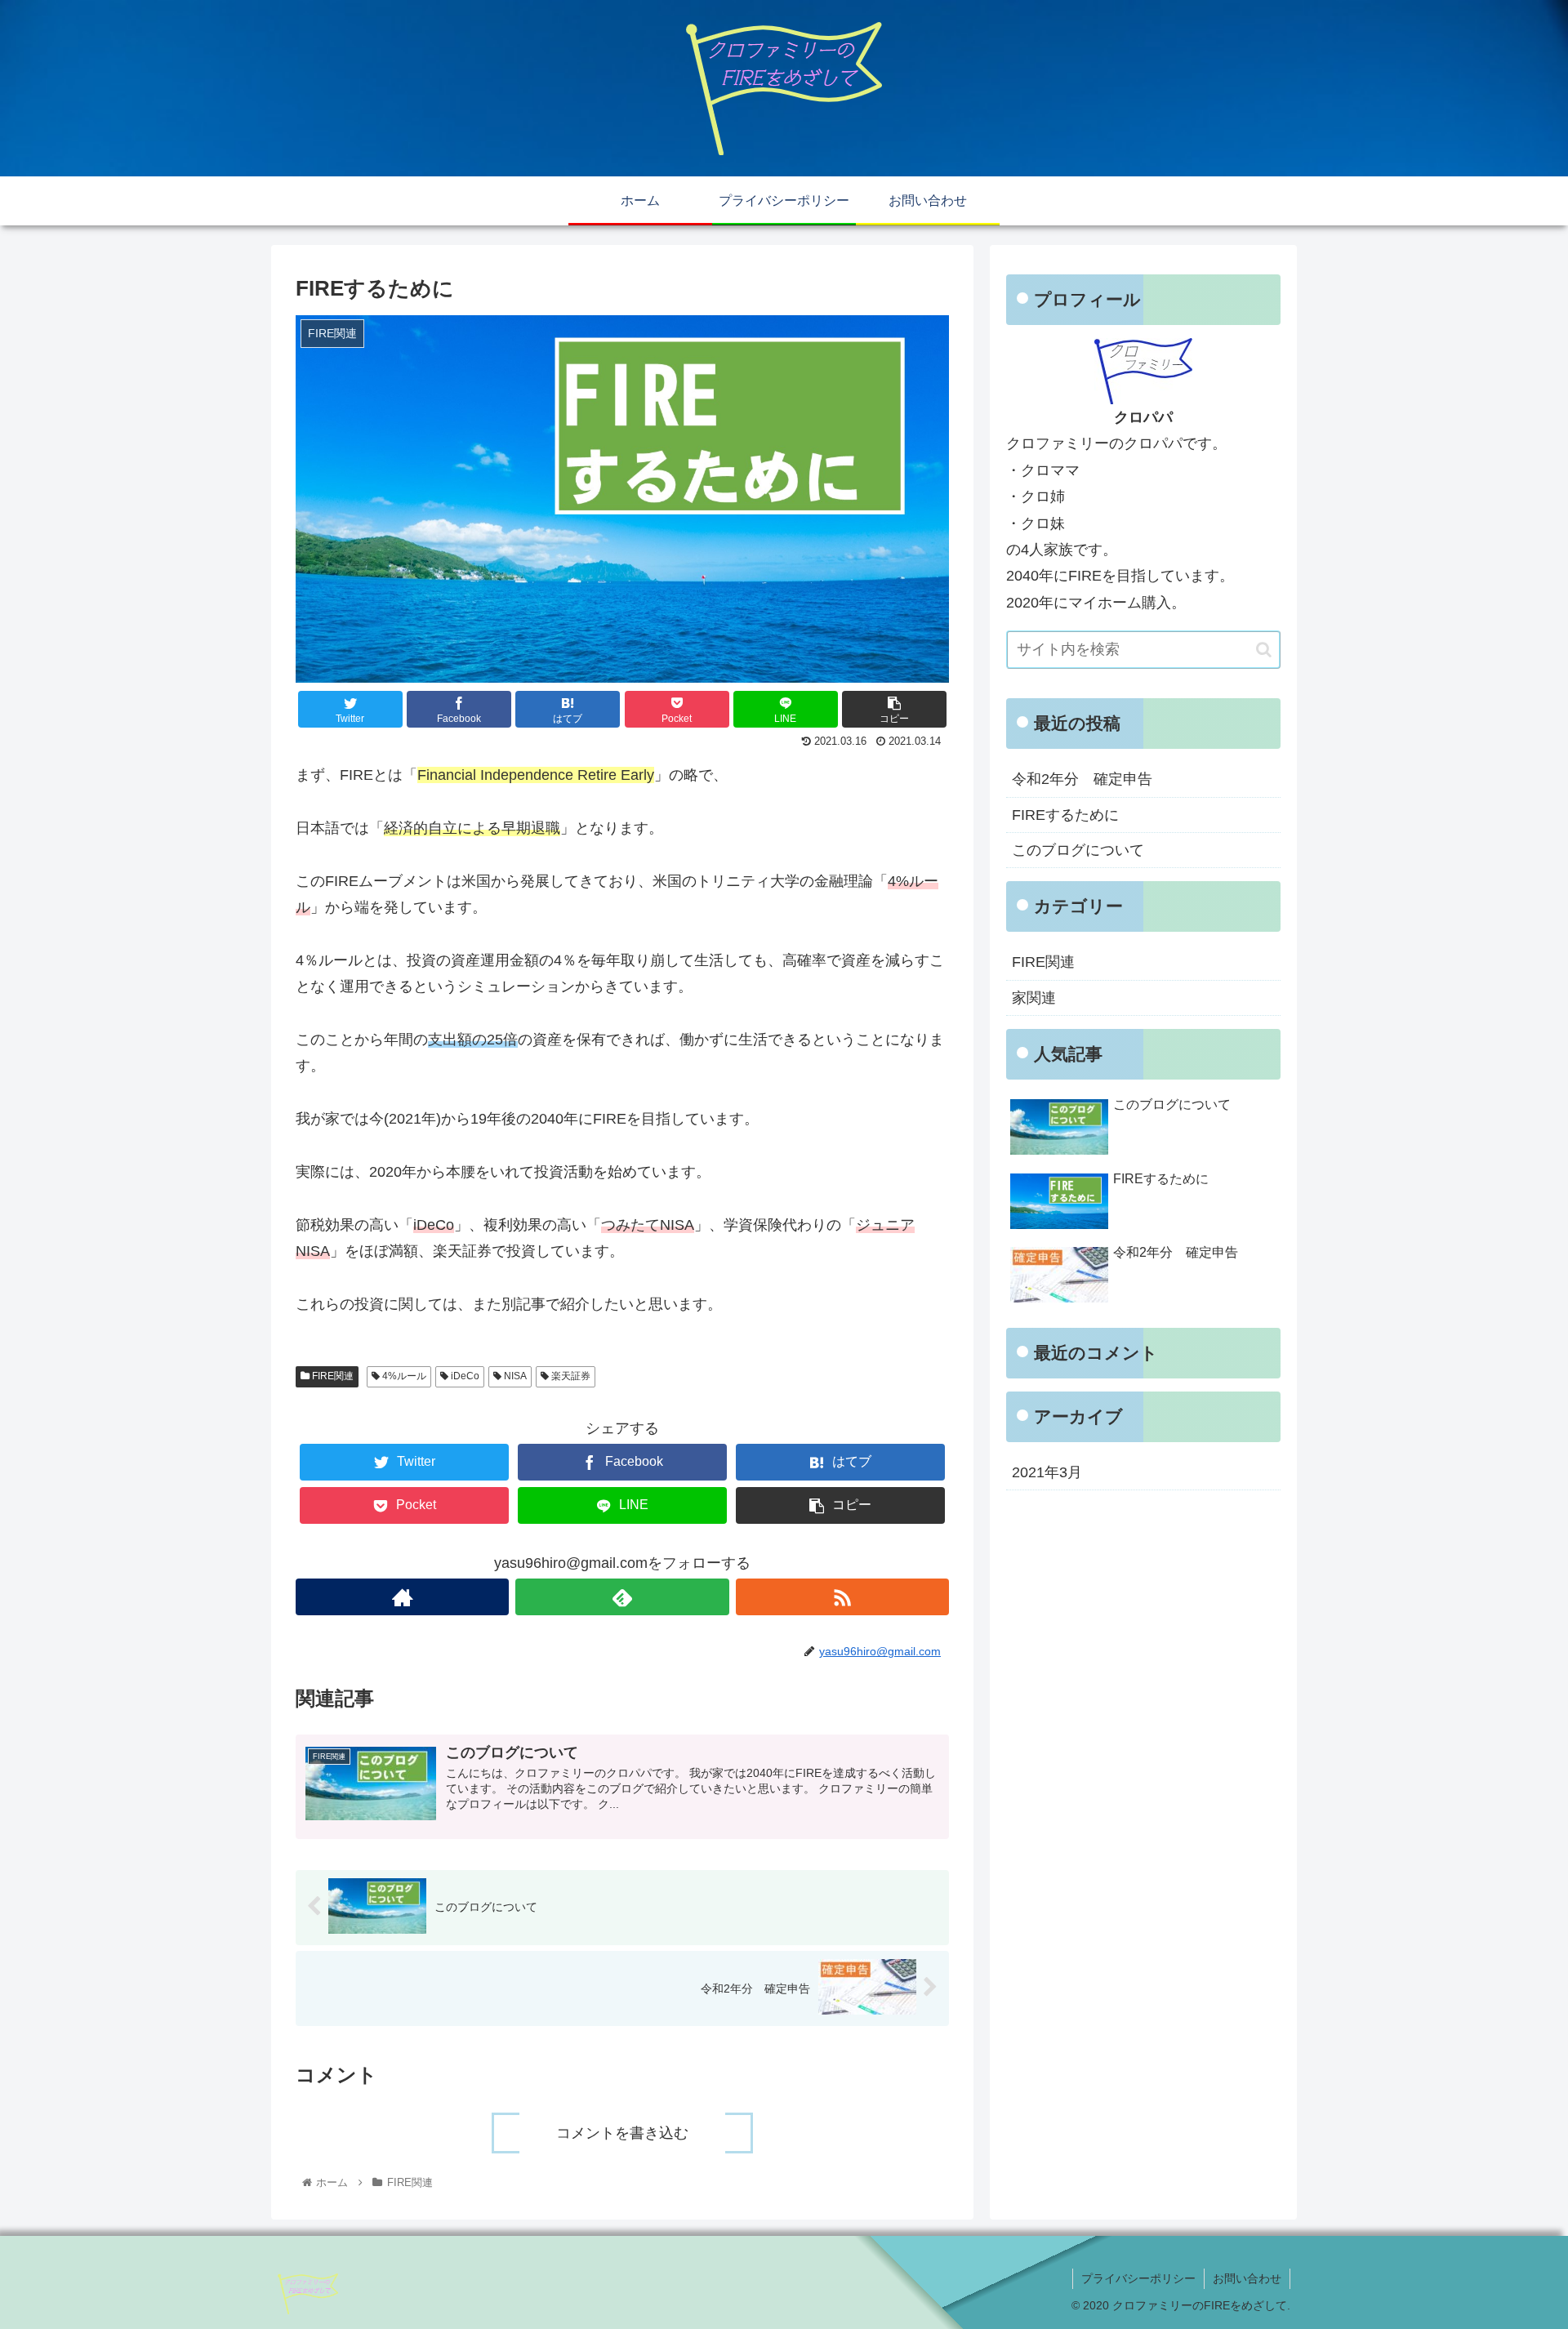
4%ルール (403, 1376)
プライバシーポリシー (1138, 2278)
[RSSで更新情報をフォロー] (842, 1597)
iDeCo (464, 1376)
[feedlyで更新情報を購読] (622, 1597)
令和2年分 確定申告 (1082, 779)
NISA (514, 1376)
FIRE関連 (332, 1376)
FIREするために (1065, 815)
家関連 (1034, 998)
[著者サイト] (402, 1597)
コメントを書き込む (622, 2133)
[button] (1264, 650)
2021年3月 (1047, 1472)
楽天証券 (570, 1376)
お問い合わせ (1247, 2278)
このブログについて (1078, 850)
